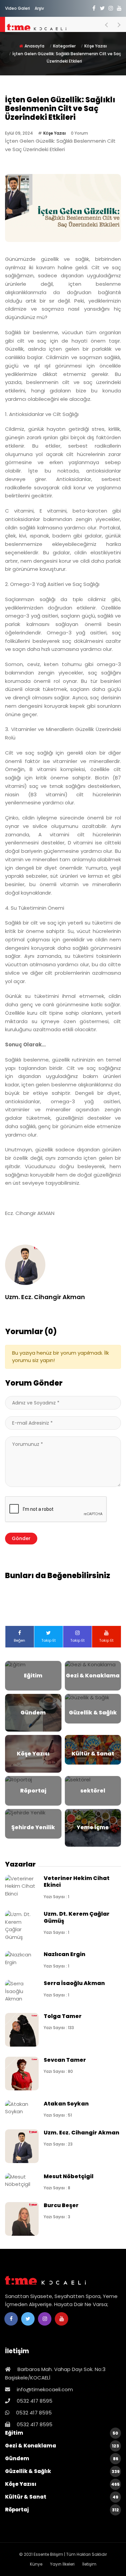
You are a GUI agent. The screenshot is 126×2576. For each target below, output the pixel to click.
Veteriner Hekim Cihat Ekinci (77, 1882)
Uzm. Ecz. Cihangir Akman (81, 2133)
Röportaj (62, 2510)
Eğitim (62, 2433)
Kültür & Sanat (62, 2497)
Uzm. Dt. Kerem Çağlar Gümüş (77, 1917)
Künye (36, 2564)
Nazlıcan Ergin (65, 1954)
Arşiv (39, 8)
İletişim (89, 2564)
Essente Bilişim (48, 2554)
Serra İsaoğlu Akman (74, 1983)
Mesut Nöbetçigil (69, 2176)
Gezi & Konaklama (62, 2446)
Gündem (62, 2458)
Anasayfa (34, 46)
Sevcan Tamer (65, 2060)
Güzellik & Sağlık (62, 2471)
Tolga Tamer (63, 2016)
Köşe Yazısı (96, 46)
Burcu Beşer (61, 2205)
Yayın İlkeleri (62, 2564)
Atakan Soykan (66, 2104)
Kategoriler (64, 46)
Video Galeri (17, 8)
